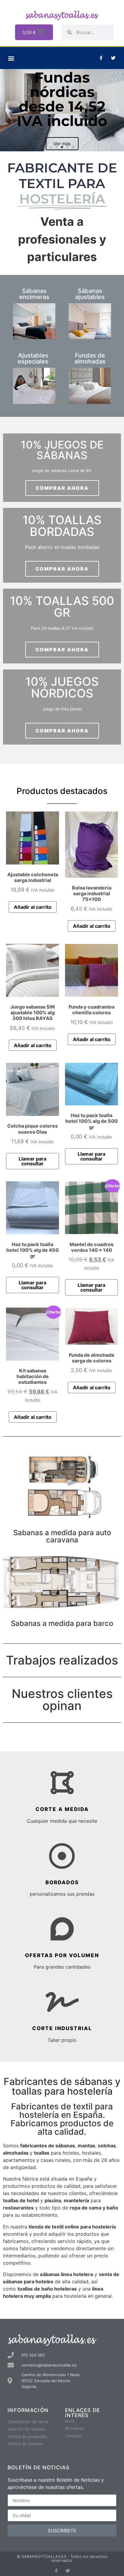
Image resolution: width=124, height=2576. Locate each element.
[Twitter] (113, 58)
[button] (11, 58)
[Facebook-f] (101, 58)
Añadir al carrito (33, 907)
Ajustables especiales (33, 358)
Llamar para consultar (33, 1161)
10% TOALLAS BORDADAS (62, 526)
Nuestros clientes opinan (62, 1700)
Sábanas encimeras (34, 294)
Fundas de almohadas (90, 358)
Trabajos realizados (62, 1660)
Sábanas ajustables (90, 294)
